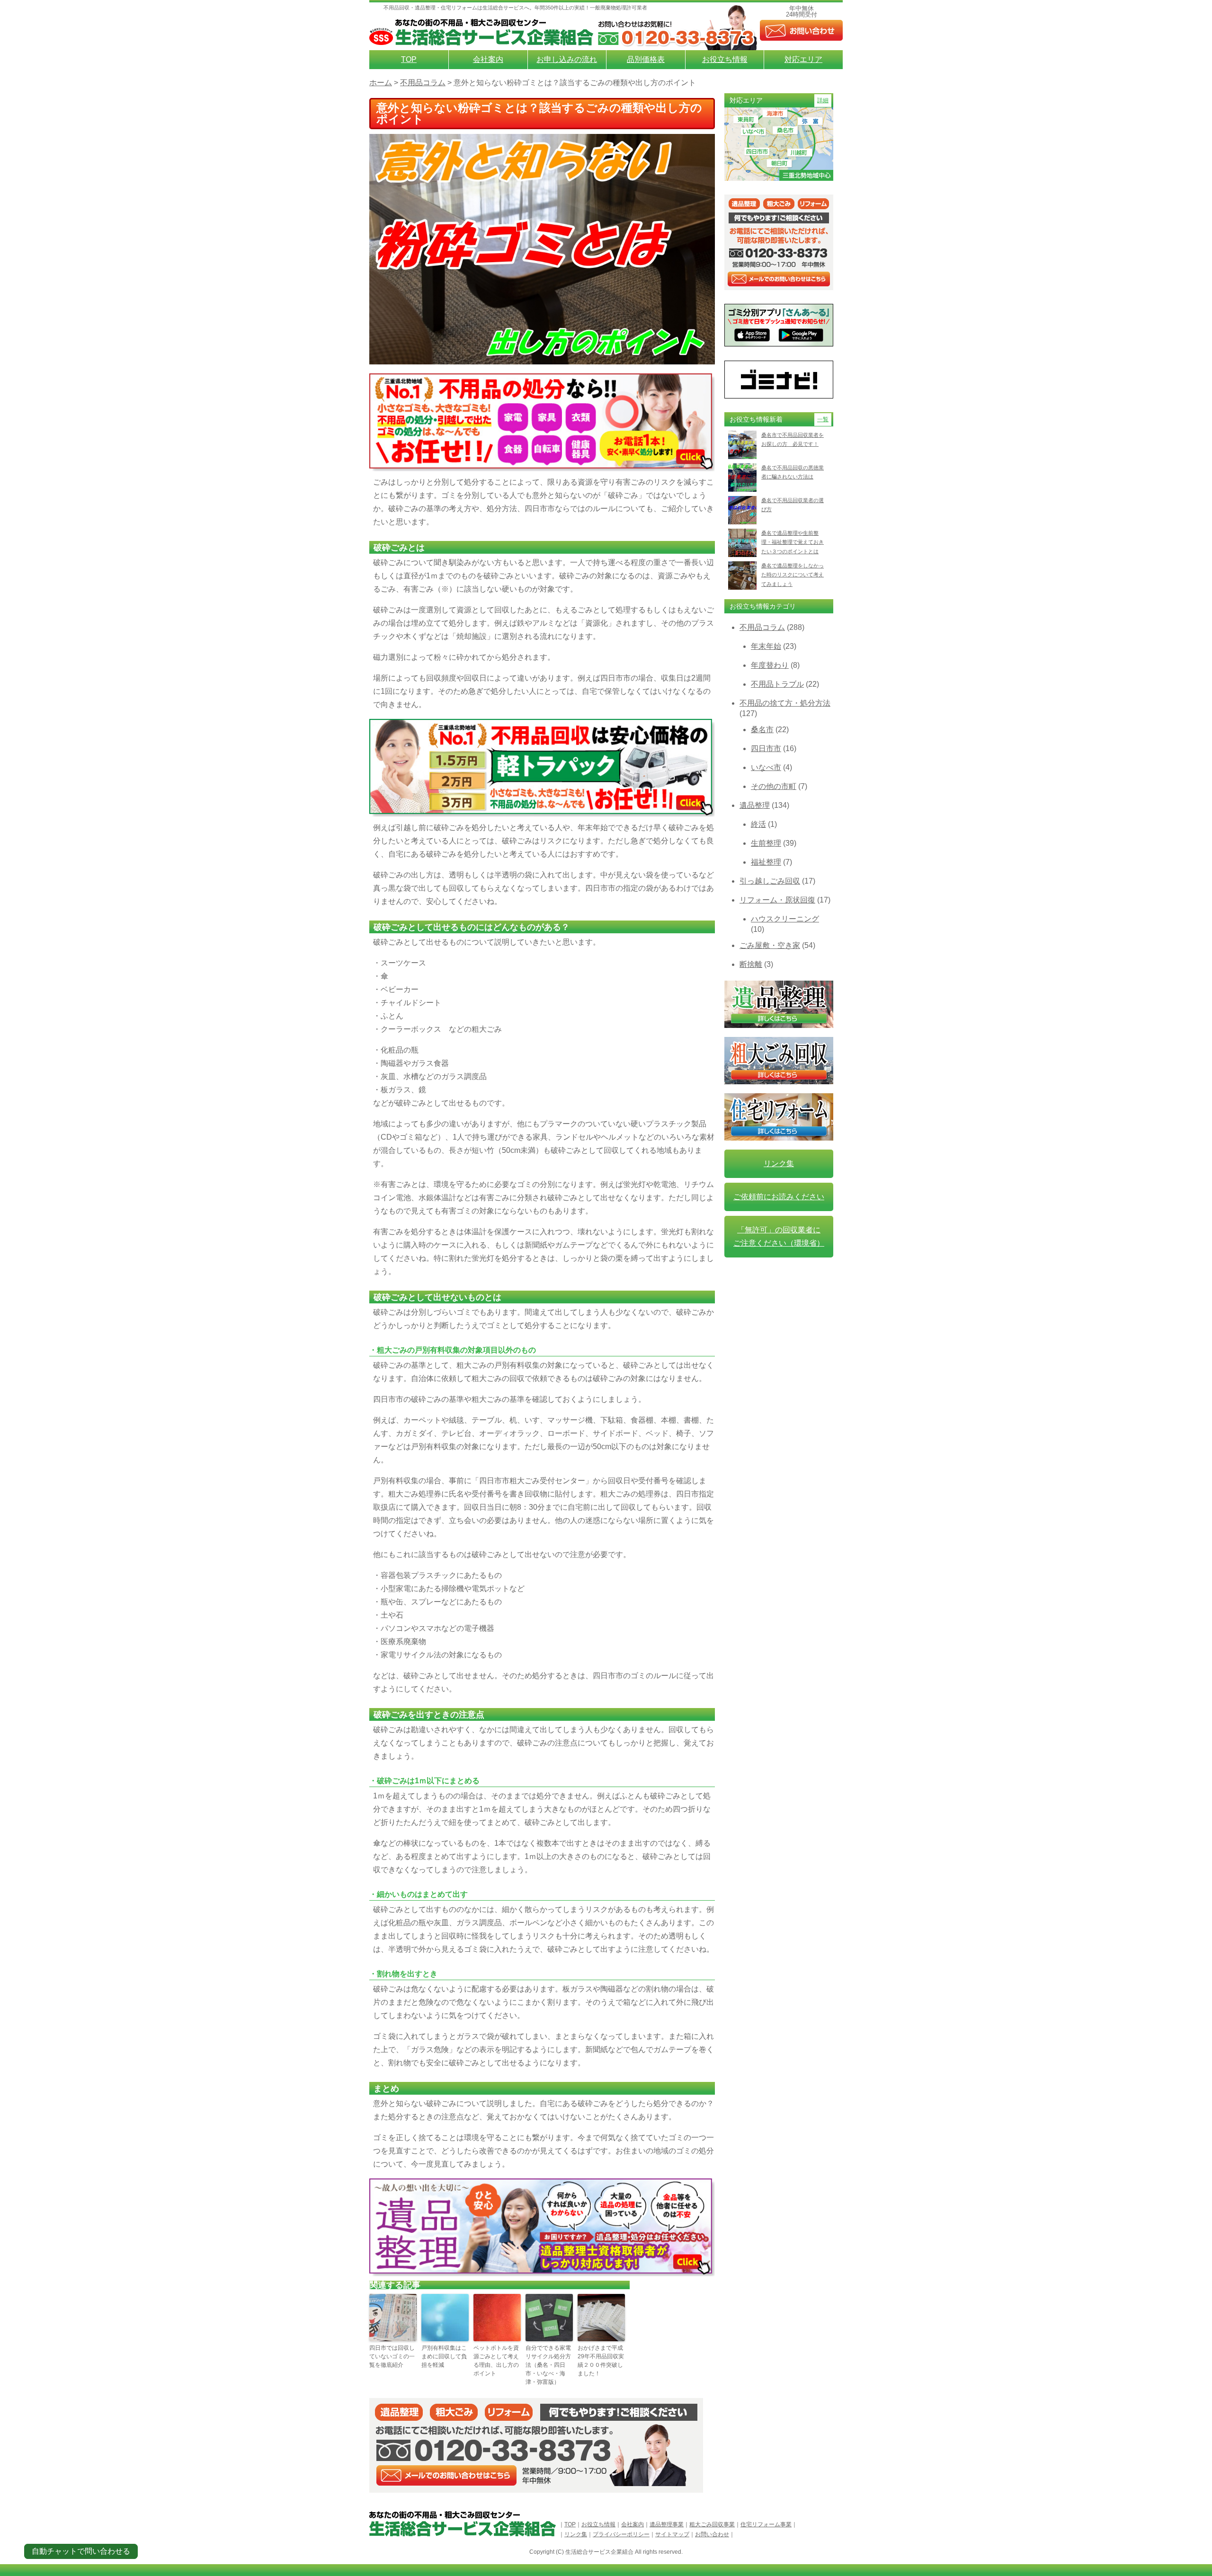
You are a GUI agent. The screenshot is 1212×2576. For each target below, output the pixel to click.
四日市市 (766, 748)
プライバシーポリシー (621, 2534)
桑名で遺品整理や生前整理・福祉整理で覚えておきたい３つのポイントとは (793, 542)
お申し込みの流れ (567, 59)
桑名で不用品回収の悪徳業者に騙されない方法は (793, 472)
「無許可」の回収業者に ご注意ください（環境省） (779, 1236)
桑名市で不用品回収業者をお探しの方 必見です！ (793, 439)
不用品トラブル (777, 684)
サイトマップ (672, 2534)
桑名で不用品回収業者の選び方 (793, 505)
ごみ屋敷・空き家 (770, 945)
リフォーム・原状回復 (777, 900)
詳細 (823, 100)
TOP (409, 59)
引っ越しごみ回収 (770, 881)
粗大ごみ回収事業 (712, 2524)
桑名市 (762, 730)
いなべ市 (766, 767)
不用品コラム (762, 627)
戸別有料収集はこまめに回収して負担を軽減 (444, 2356)
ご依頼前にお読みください (779, 1197)
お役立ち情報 (725, 59)
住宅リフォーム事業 (766, 2524)
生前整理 (766, 843)
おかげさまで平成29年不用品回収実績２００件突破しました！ (601, 2361)
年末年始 (766, 646)
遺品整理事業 (667, 2524)
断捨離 (751, 964)
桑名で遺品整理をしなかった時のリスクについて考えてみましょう (793, 575)
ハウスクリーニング (785, 919)
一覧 (823, 419)
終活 (758, 824)
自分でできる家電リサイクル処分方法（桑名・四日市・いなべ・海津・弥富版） (548, 2365)
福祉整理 (766, 862)
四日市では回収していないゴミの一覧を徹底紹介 (392, 2356)
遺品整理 (755, 805)
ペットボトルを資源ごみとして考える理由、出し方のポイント (496, 2361)
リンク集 (779, 1164)
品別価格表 (646, 59)
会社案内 (488, 59)
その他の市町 (774, 786)
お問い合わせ (712, 2534)
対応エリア (803, 59)
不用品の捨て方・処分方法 (785, 703)
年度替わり (770, 665)
